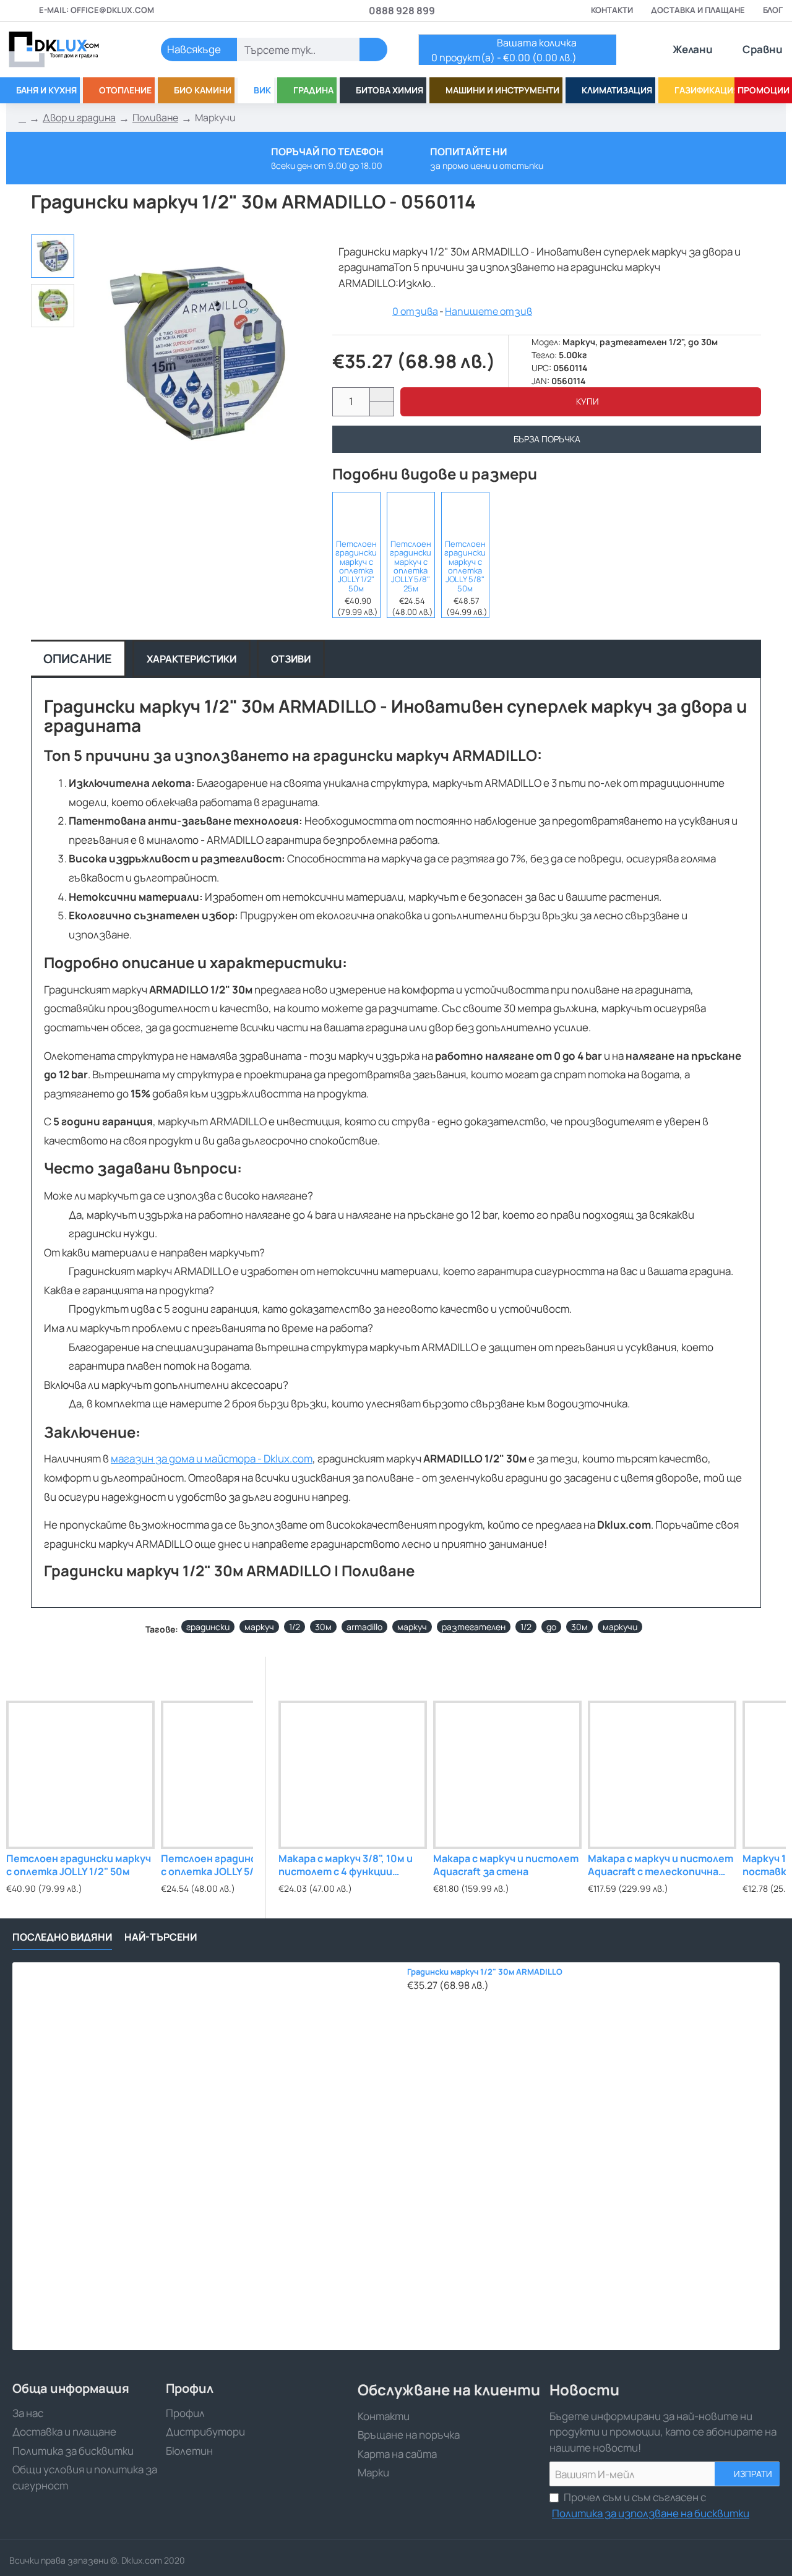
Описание (78, 659)
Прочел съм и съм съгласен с (651, 2505)
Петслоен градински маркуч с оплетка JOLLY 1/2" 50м (356, 566)
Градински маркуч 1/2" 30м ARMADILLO (485, 1972)
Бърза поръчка (547, 439)
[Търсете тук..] (373, 49)
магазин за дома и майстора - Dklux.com (212, 1458)
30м (323, 1627)
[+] (381, 395)
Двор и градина (79, 118)
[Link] (68, 49)
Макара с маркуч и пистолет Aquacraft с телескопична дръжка (661, 1865)
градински (208, 1627)
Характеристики (192, 659)
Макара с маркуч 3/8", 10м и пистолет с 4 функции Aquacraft (346, 1865)
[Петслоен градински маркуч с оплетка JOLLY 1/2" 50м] (356, 514)
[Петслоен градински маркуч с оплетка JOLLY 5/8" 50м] (465, 514)
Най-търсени (161, 1937)
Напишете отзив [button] (489, 311)
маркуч (259, 1627)
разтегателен (474, 1627)
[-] (381, 409)
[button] (581, 402)
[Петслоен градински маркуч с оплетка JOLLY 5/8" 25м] (411, 514)
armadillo (364, 1627)
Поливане (155, 118)
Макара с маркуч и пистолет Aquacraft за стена (506, 1865)
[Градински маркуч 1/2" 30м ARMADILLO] (206, 2156)
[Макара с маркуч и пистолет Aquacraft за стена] (507, 1775)
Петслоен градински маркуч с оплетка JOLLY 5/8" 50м (465, 566)
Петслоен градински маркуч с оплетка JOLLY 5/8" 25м (411, 566)
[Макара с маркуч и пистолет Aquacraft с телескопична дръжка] (662, 1775)
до (551, 1627)
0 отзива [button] (415, 311)
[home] (22, 118)
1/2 (295, 1627)
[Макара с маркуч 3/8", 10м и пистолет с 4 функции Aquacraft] (353, 1775)
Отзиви (291, 659)
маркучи (620, 1627)
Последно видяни (62, 1937)
